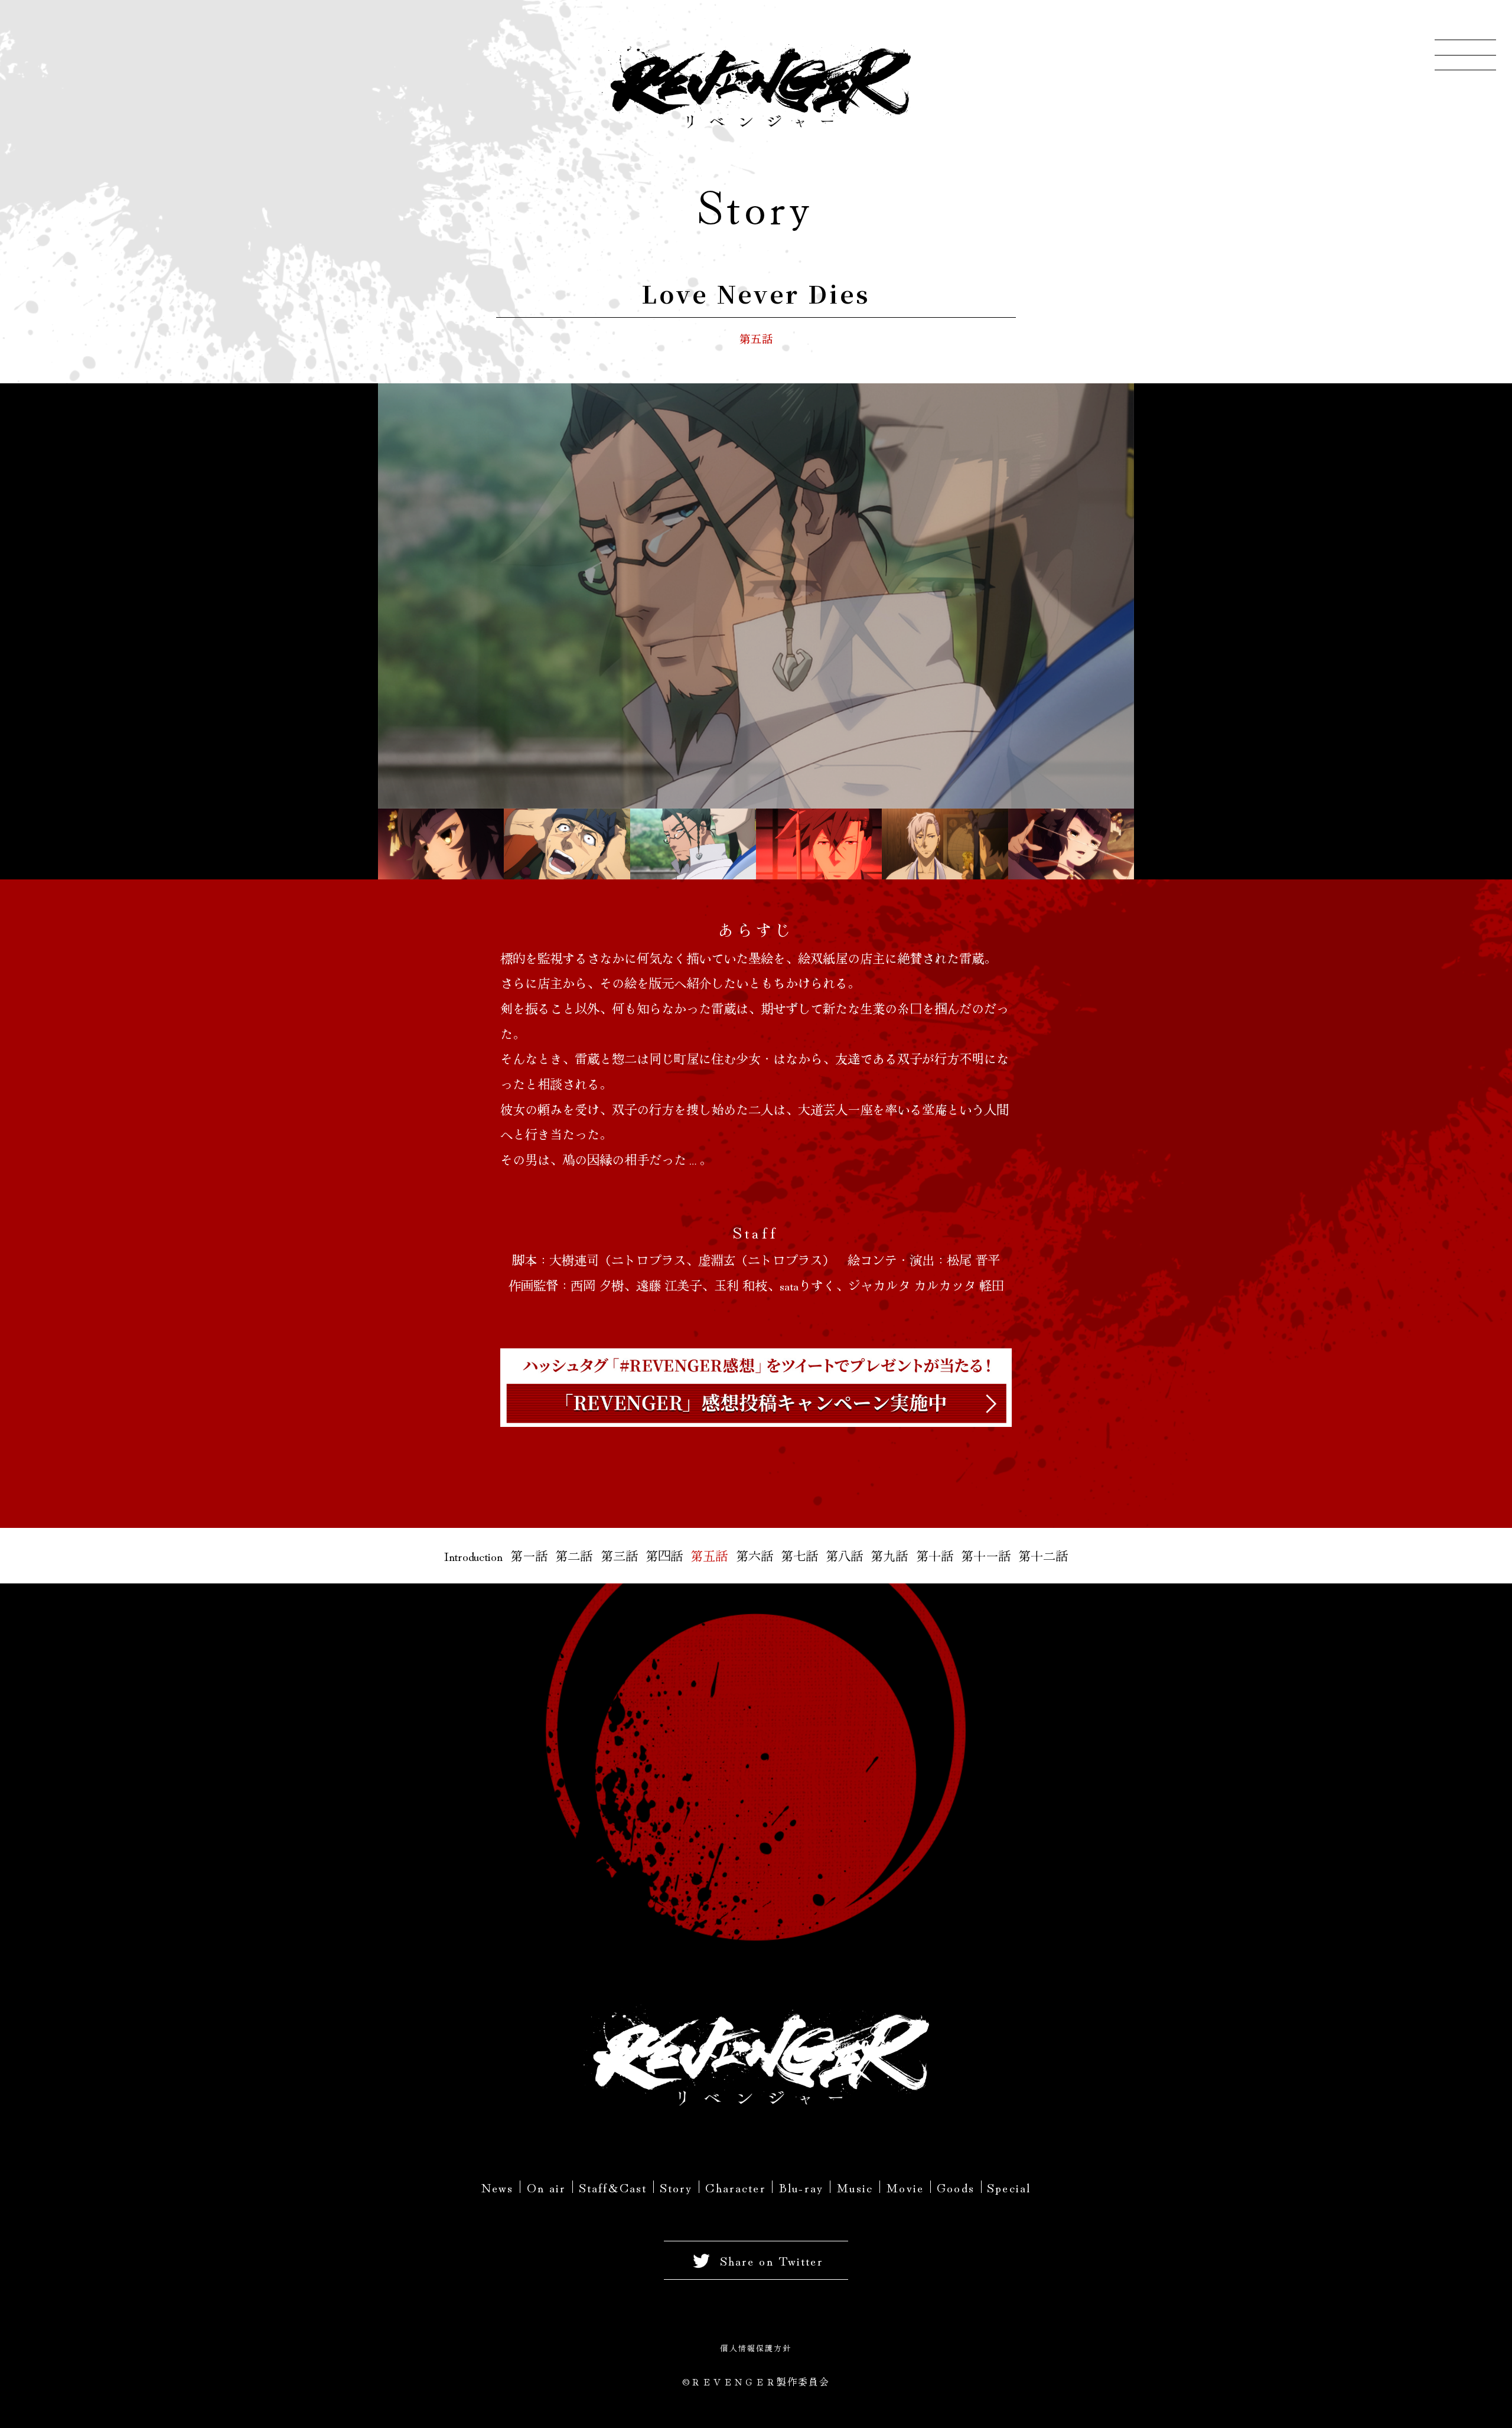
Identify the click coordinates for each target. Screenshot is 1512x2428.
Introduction (473, 1555)
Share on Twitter (772, 2260)
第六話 (755, 1555)
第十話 (935, 1555)
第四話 (664, 1555)
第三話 (619, 1555)
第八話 (844, 1555)
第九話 (889, 1555)
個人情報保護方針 (756, 2348)
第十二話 (1043, 1555)
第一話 (529, 1555)
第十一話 (986, 1555)
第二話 (574, 1555)
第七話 (799, 1555)
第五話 (709, 1555)
